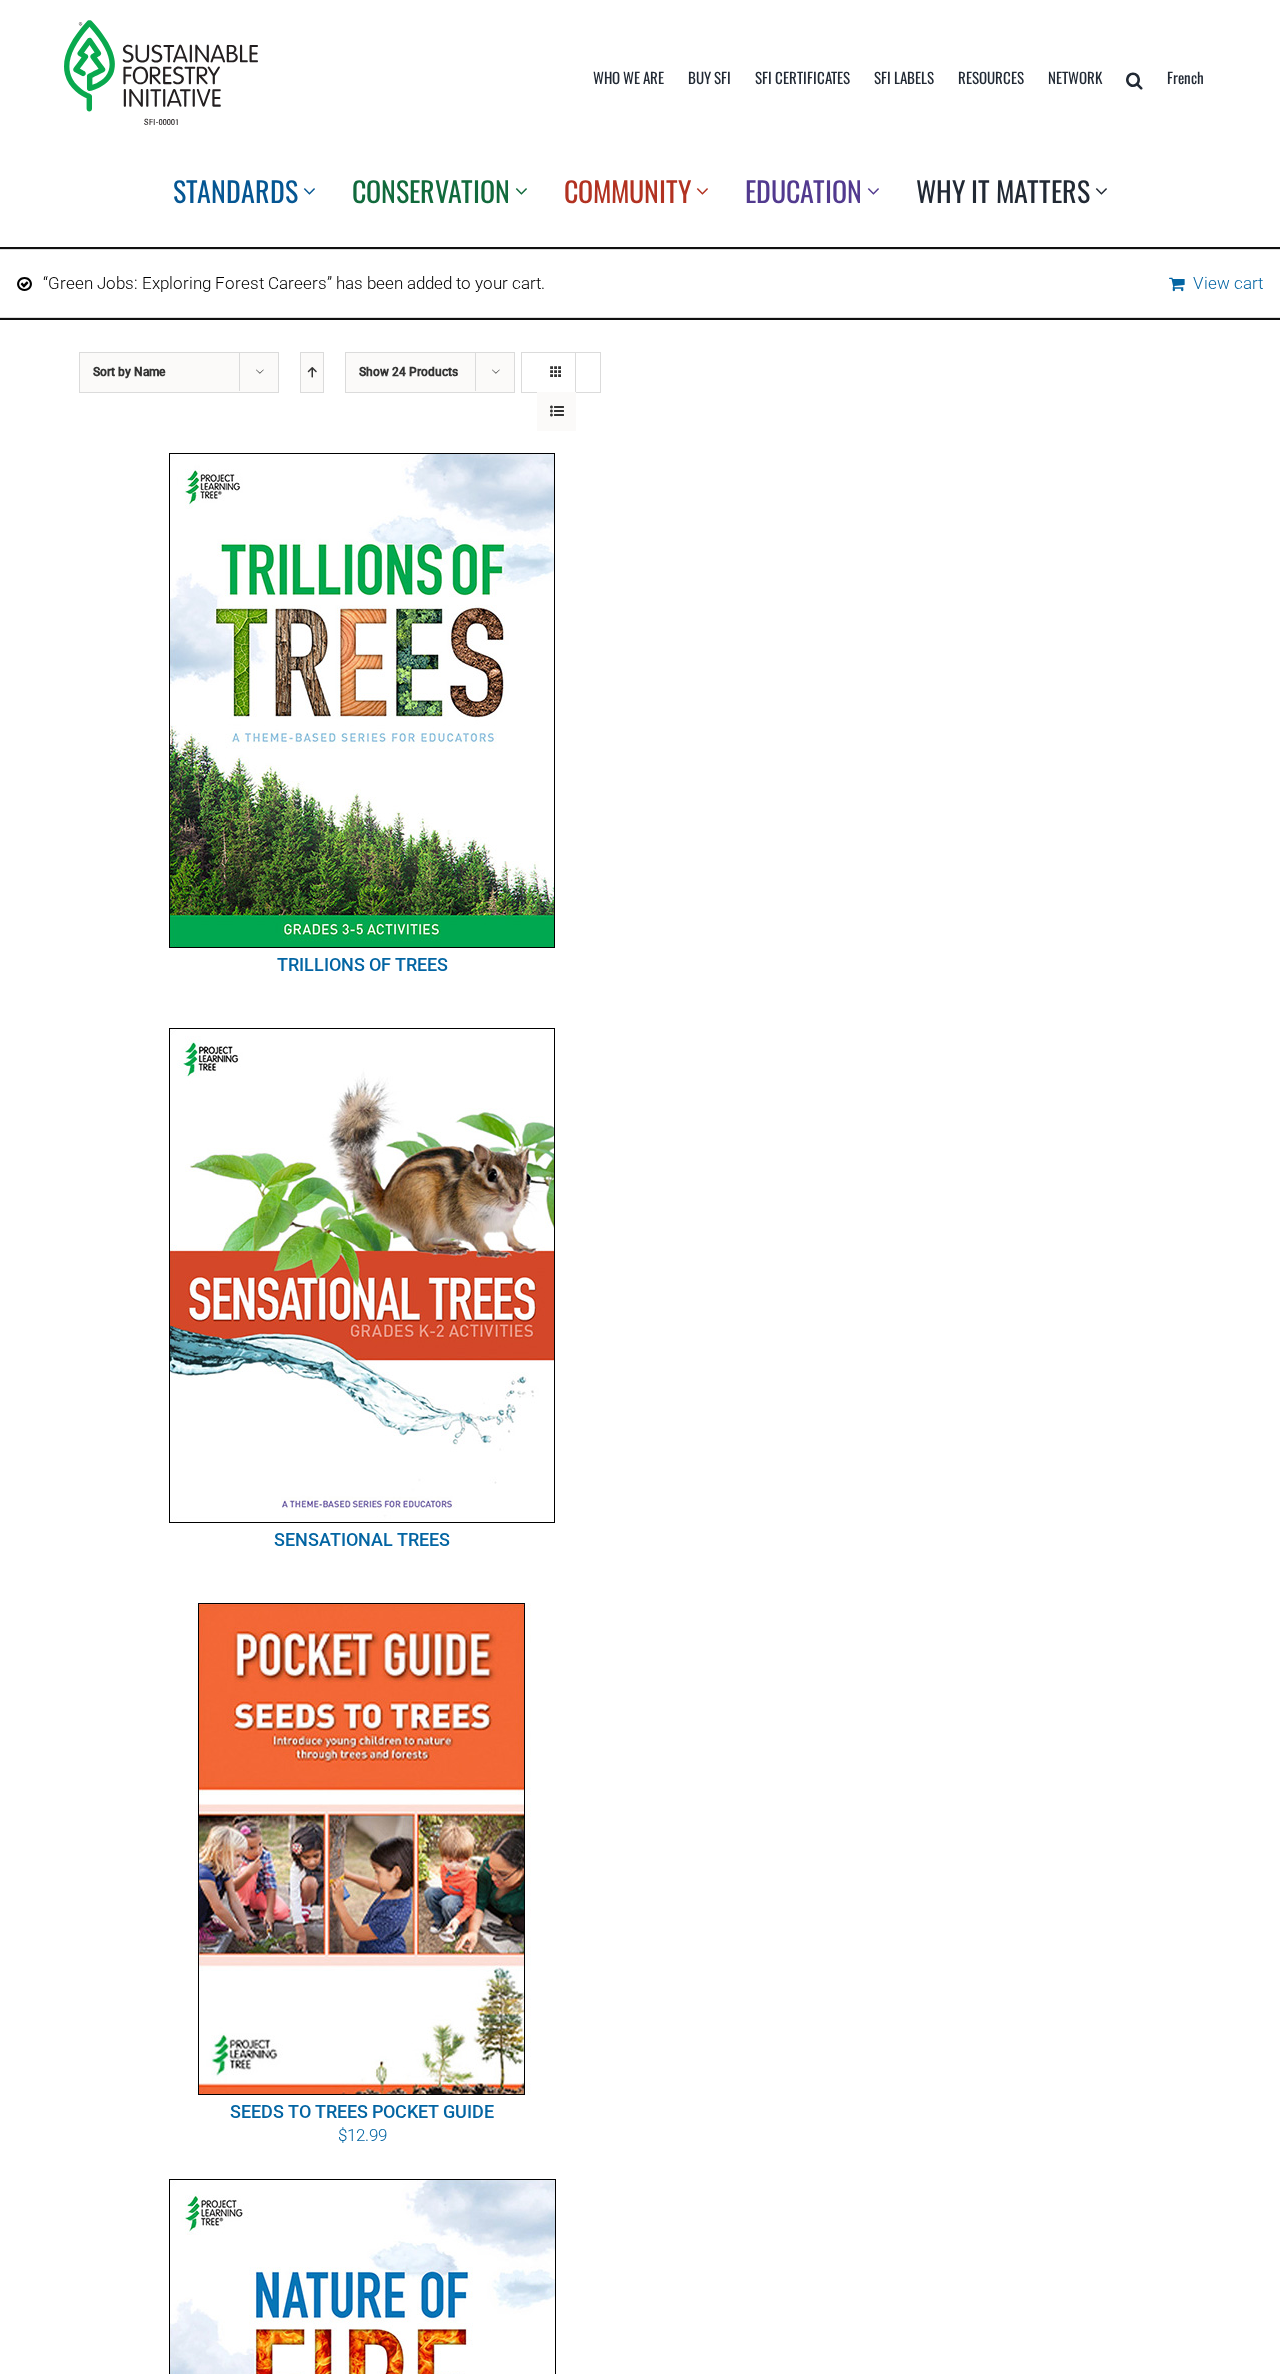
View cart (1228, 283)
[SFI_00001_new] (161, 28)
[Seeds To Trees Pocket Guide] (362, 1849)
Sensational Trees (362, 1539)
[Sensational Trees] (362, 1275)
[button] (1134, 80)
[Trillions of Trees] (362, 700)
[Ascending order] (312, 372)
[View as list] (556, 411)
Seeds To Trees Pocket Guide (362, 2111)
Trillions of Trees (362, 964)
